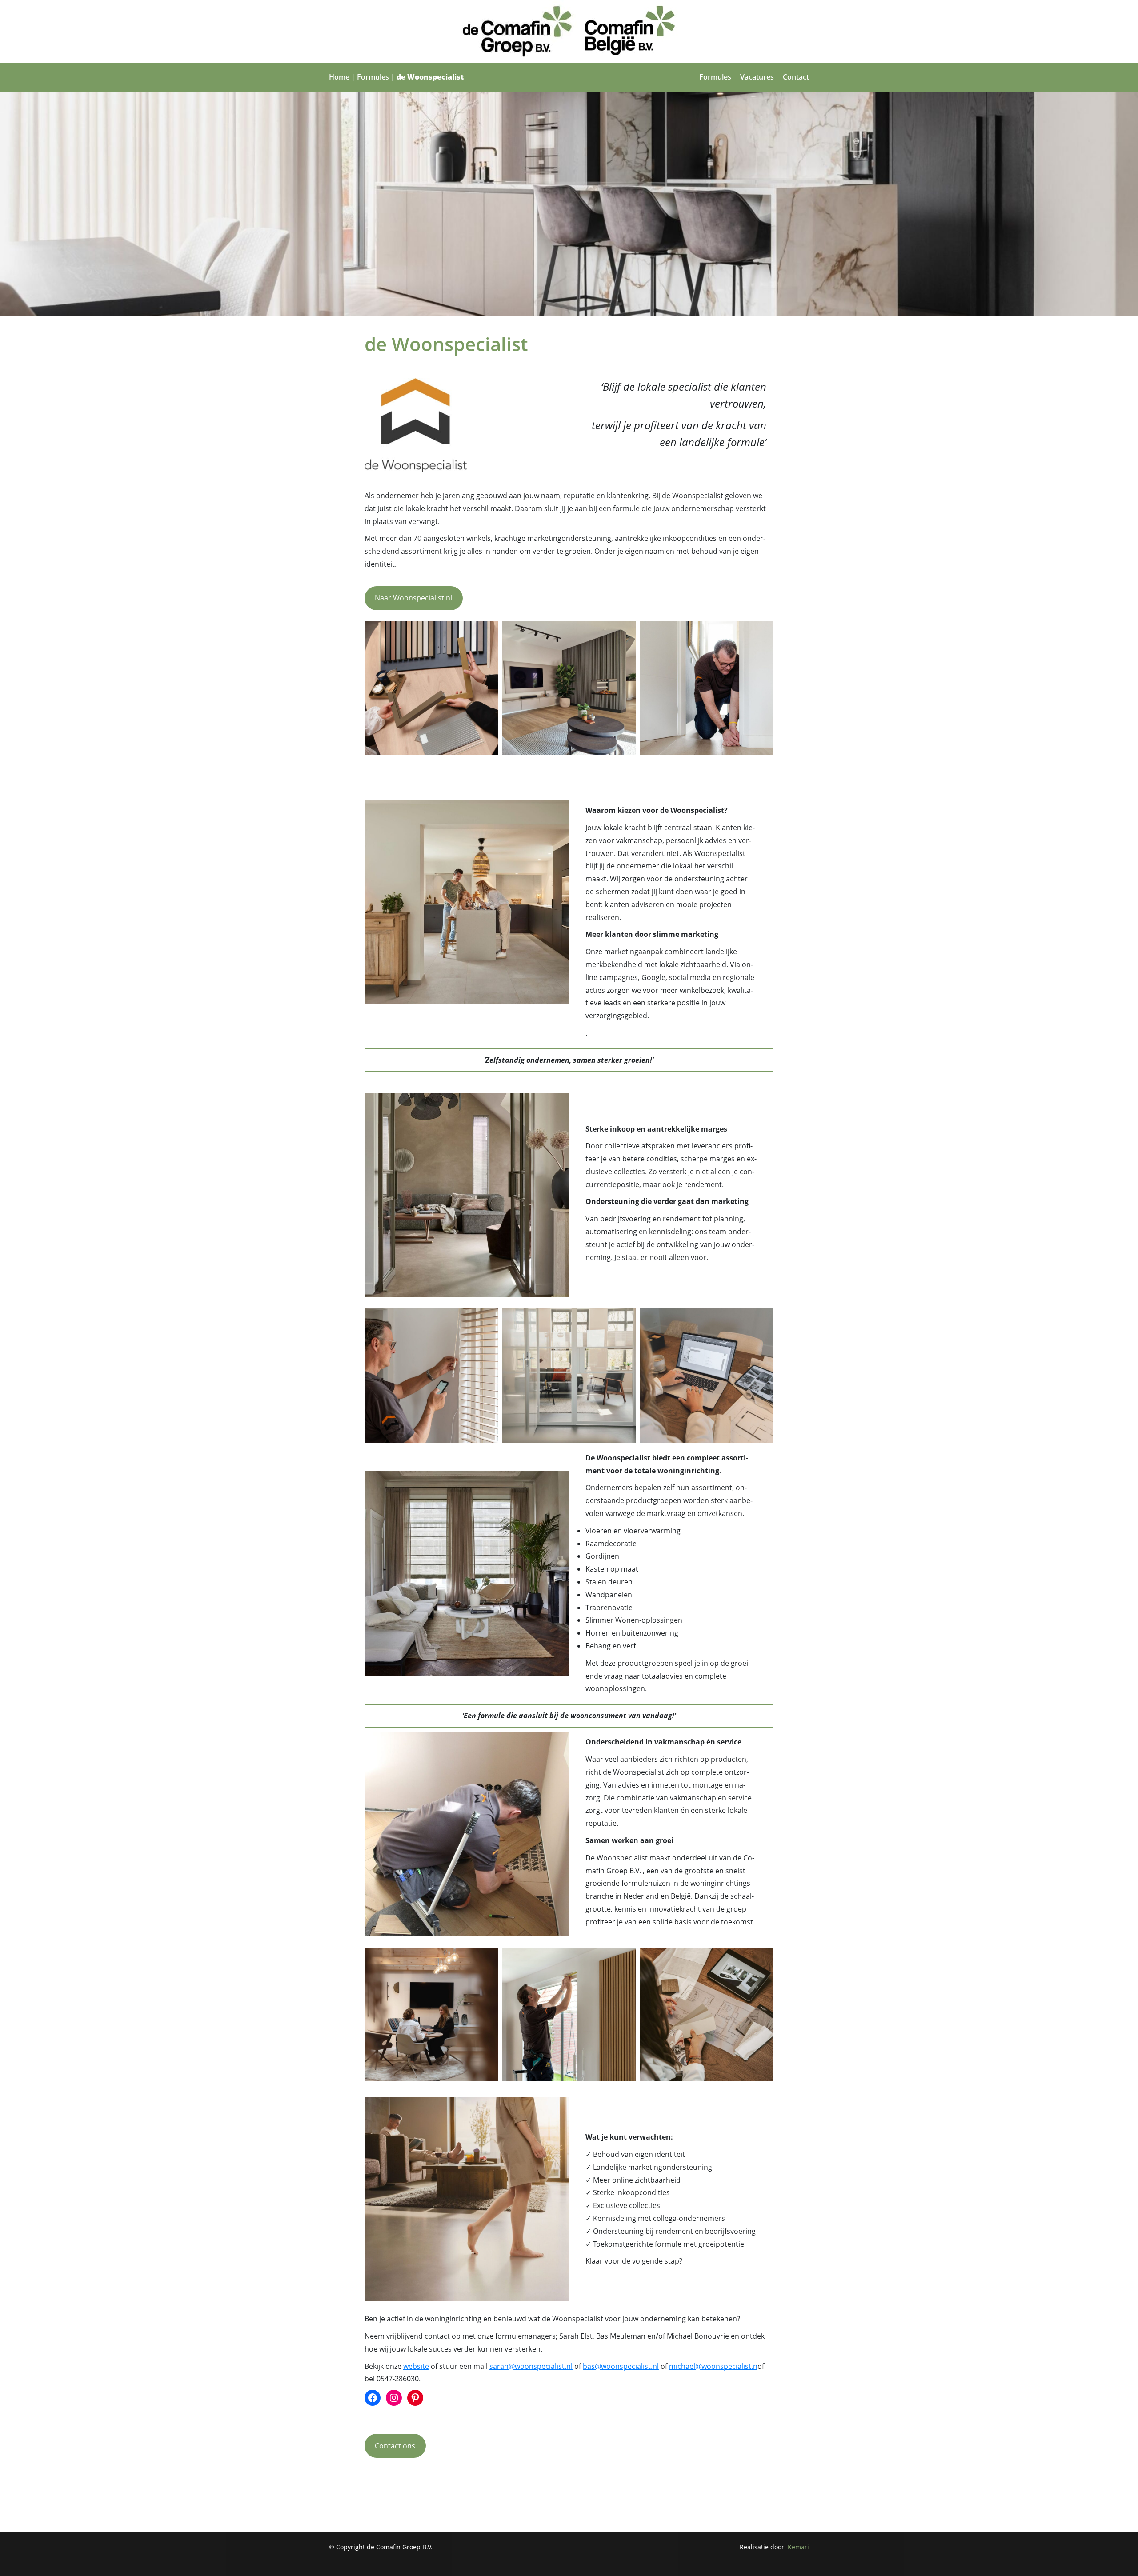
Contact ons (395, 2446)
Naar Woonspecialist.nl (413, 598)
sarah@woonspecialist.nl (531, 2366)
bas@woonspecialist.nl (621, 2366)
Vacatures (757, 77)
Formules (373, 77)
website (416, 2366)
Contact (796, 77)
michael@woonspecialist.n (713, 2366)
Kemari (798, 2547)
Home (339, 77)
